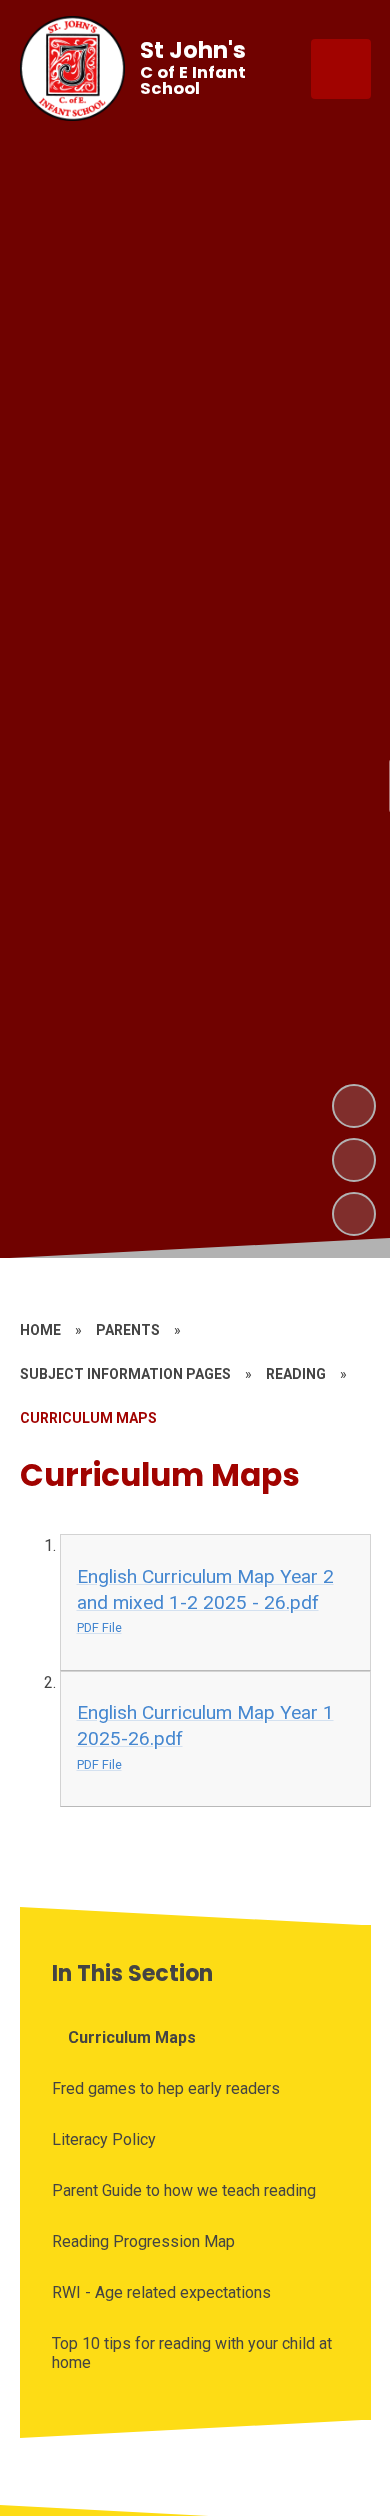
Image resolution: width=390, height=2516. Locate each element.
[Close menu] (341, 69)
